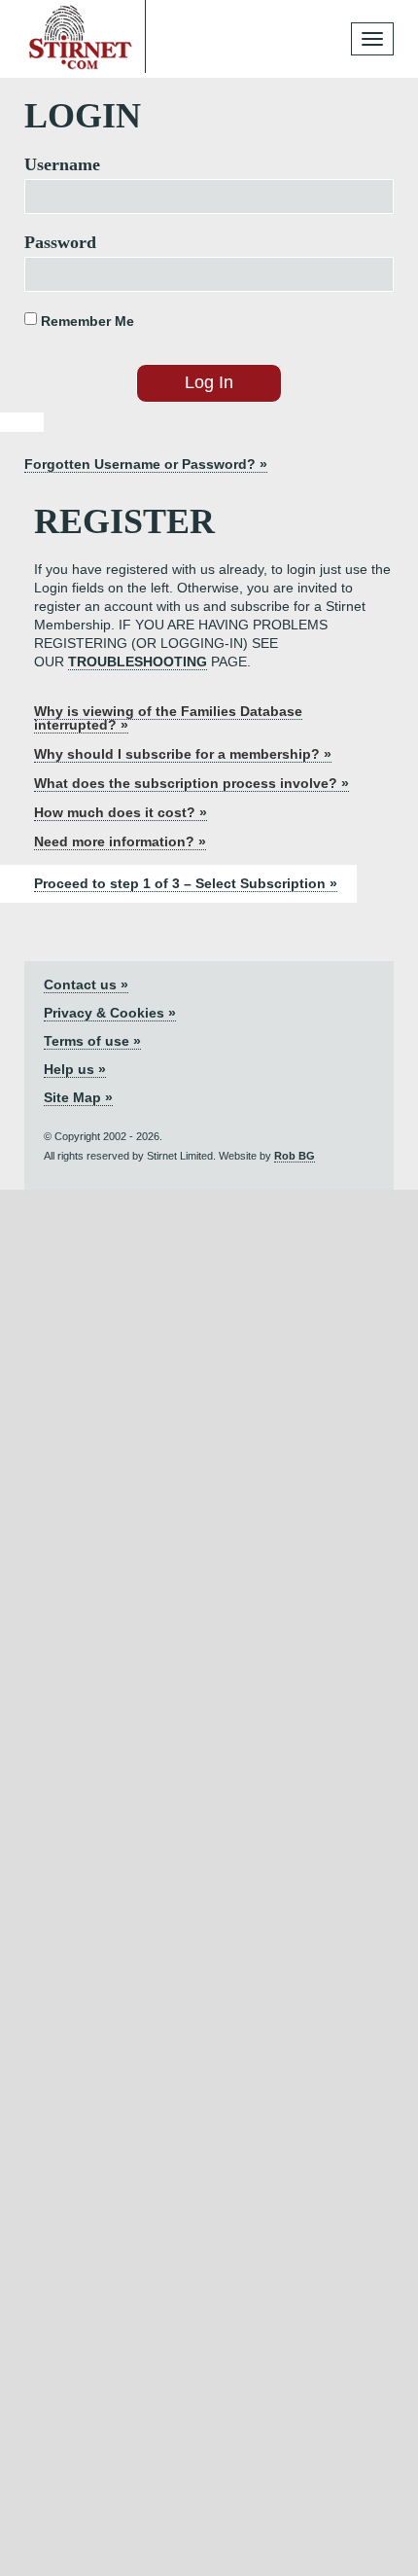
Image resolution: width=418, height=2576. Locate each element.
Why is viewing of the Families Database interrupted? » (168, 718)
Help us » (75, 1069)
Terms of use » (92, 1041)
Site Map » (78, 1097)
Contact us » (86, 984)
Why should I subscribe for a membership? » (183, 754)
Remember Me (86, 321)
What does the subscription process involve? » (192, 783)
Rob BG (295, 1156)
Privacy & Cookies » (110, 1013)
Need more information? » (120, 841)
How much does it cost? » (121, 812)
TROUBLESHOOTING (138, 662)
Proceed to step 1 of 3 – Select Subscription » (186, 883)
